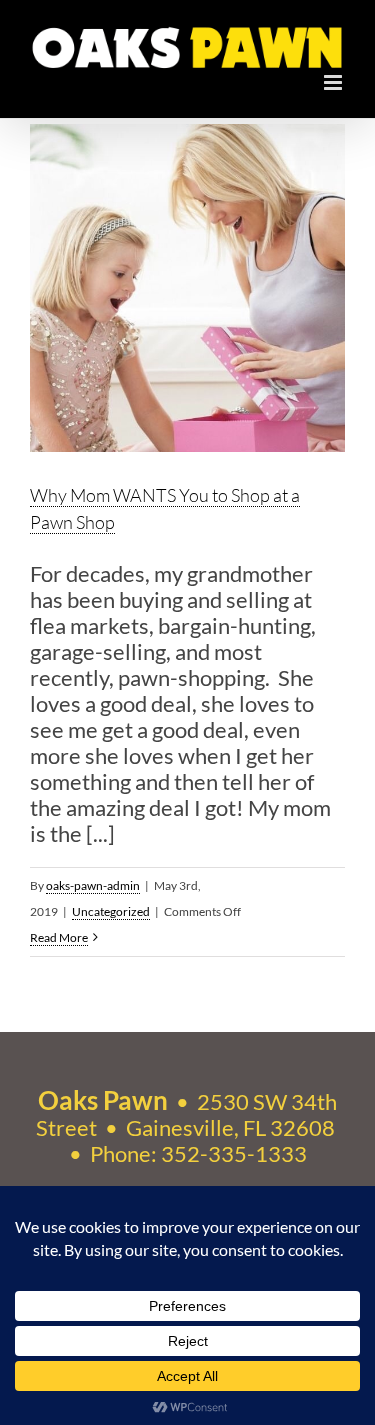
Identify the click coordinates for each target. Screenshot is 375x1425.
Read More (59, 937)
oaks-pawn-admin (93, 885)
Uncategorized (111, 911)
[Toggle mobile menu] (334, 82)
